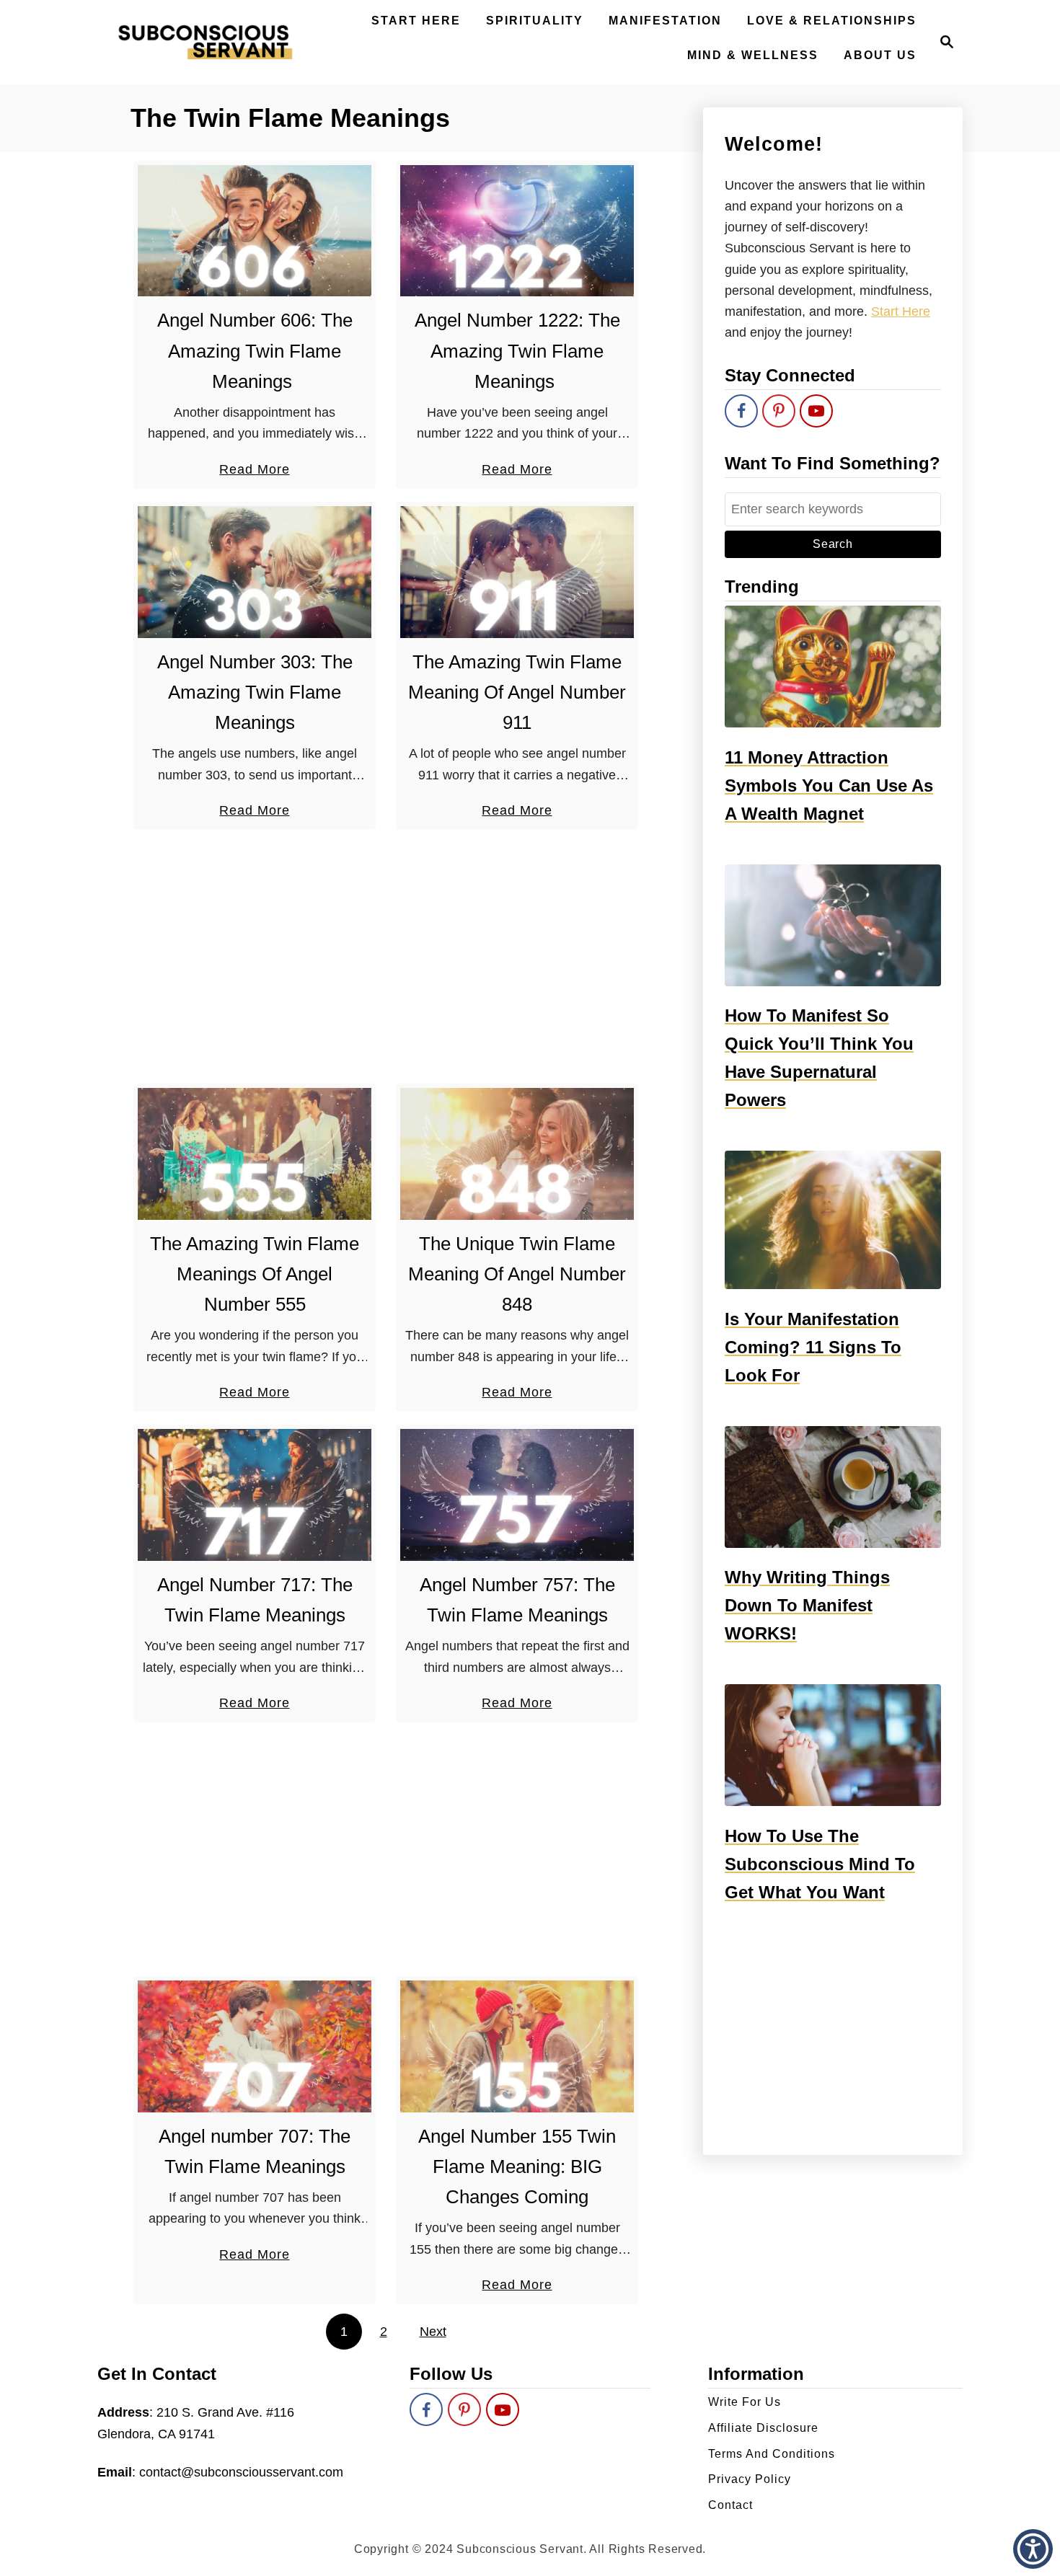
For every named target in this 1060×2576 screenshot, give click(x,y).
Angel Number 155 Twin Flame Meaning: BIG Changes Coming (517, 2167)
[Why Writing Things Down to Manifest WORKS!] (833, 1487)
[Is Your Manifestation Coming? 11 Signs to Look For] (833, 1220)
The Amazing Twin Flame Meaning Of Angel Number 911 (517, 692)
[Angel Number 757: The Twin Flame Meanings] (517, 1495)
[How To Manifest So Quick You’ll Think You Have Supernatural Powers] (833, 925)
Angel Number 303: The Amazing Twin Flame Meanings (255, 692)
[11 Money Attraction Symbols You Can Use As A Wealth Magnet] (833, 667)
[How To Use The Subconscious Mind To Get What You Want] (833, 1745)
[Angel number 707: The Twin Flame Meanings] (255, 2046)
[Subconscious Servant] (205, 42)
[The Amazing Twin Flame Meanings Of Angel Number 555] (255, 1154)
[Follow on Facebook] (741, 411)
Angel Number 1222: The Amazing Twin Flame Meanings (517, 351)
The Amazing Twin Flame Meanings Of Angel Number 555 (255, 1274)
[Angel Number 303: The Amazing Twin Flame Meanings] (255, 572)
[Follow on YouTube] (816, 411)
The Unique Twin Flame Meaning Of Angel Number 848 (517, 1274)
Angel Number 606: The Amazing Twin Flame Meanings (255, 351)
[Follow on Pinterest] (779, 411)
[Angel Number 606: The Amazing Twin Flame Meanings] (255, 231)
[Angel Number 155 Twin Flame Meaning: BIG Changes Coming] (517, 2046)
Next (433, 2332)
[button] (1033, 2549)
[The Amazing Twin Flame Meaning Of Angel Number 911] (517, 572)
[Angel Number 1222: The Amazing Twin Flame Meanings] (517, 231)
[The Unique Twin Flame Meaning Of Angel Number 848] (517, 1154)
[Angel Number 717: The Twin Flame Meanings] (255, 1495)
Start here (901, 311)
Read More (254, 471)
